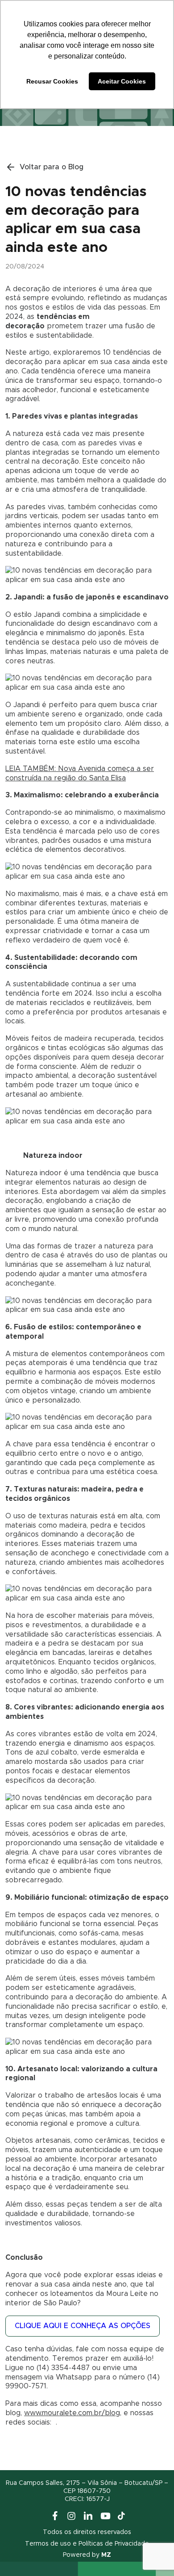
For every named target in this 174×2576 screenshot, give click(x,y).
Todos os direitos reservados (87, 2532)
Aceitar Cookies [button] (122, 81)
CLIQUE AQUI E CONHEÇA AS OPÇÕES (83, 2326)
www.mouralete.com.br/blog (72, 2413)
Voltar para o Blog (52, 167)
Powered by (87, 2555)
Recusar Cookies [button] (52, 81)
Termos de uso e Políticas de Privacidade (87, 2544)
